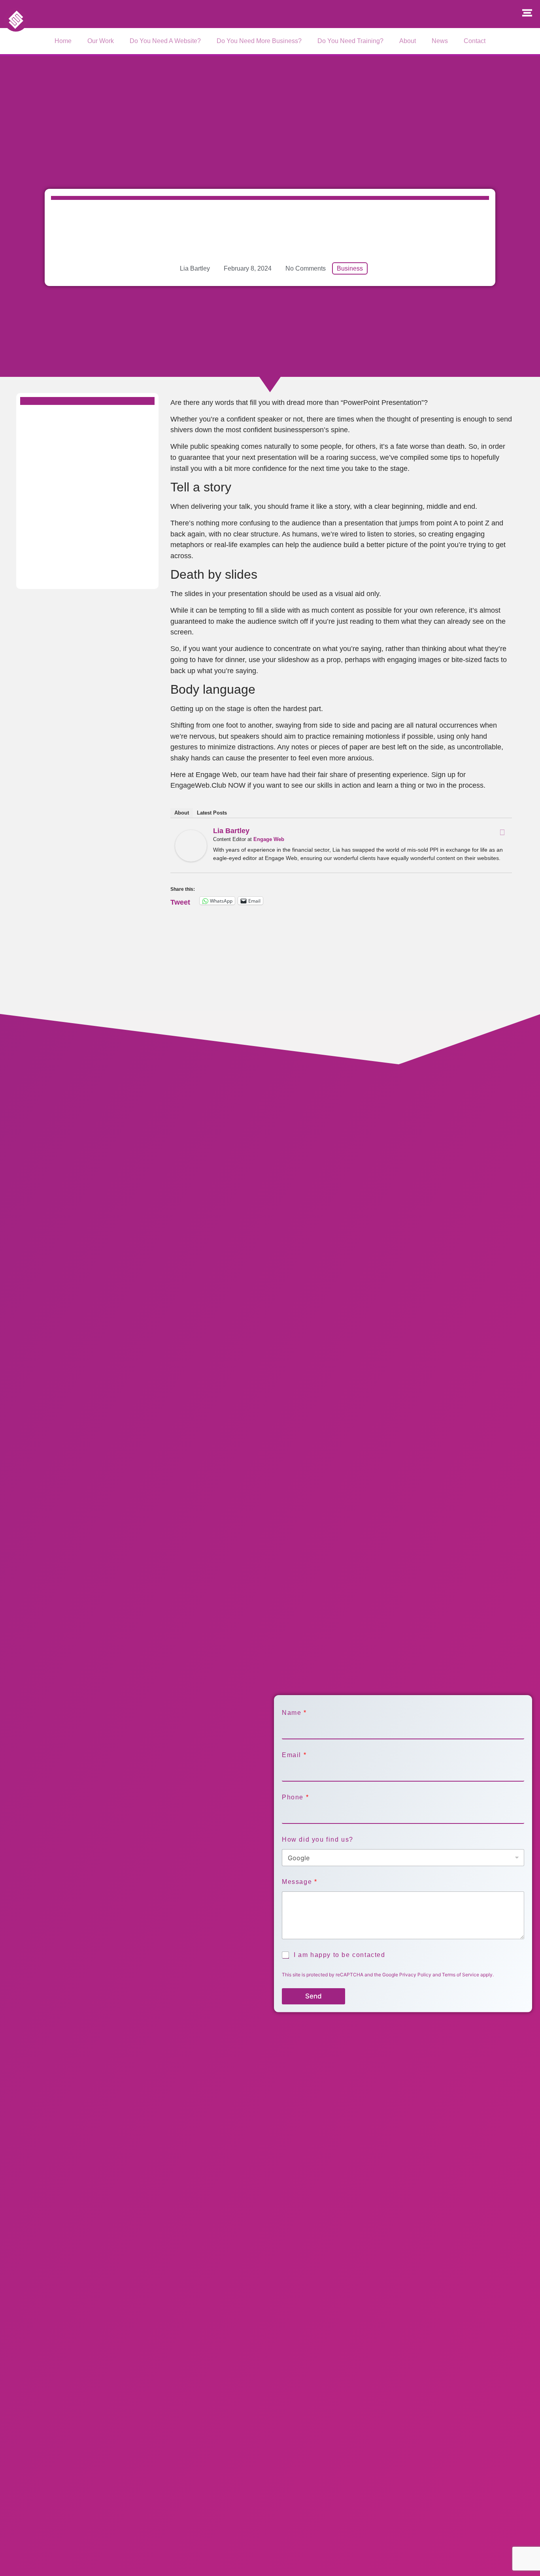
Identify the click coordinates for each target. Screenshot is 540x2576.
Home (63, 41)
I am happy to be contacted (340, 1955)
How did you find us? (318, 1839)
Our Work (101, 41)
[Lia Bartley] (191, 859)
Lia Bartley (231, 831)
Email (294, 1755)
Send (313, 1996)
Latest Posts (212, 813)
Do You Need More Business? (259, 41)
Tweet (180, 901)
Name (294, 1713)
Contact (475, 41)
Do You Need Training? (350, 41)
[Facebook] (502, 832)
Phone (295, 1797)
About (408, 41)
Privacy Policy (415, 1975)
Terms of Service (461, 1975)
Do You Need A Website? (165, 41)
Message (299, 1882)
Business (350, 268)
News (440, 41)
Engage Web (269, 839)
